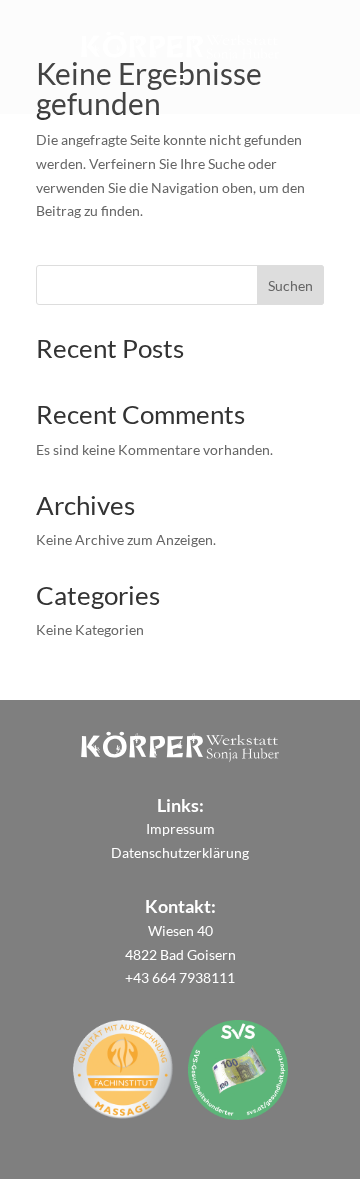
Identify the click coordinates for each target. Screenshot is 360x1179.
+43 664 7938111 (180, 977)
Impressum (180, 828)
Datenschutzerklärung (180, 852)
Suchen (290, 285)
